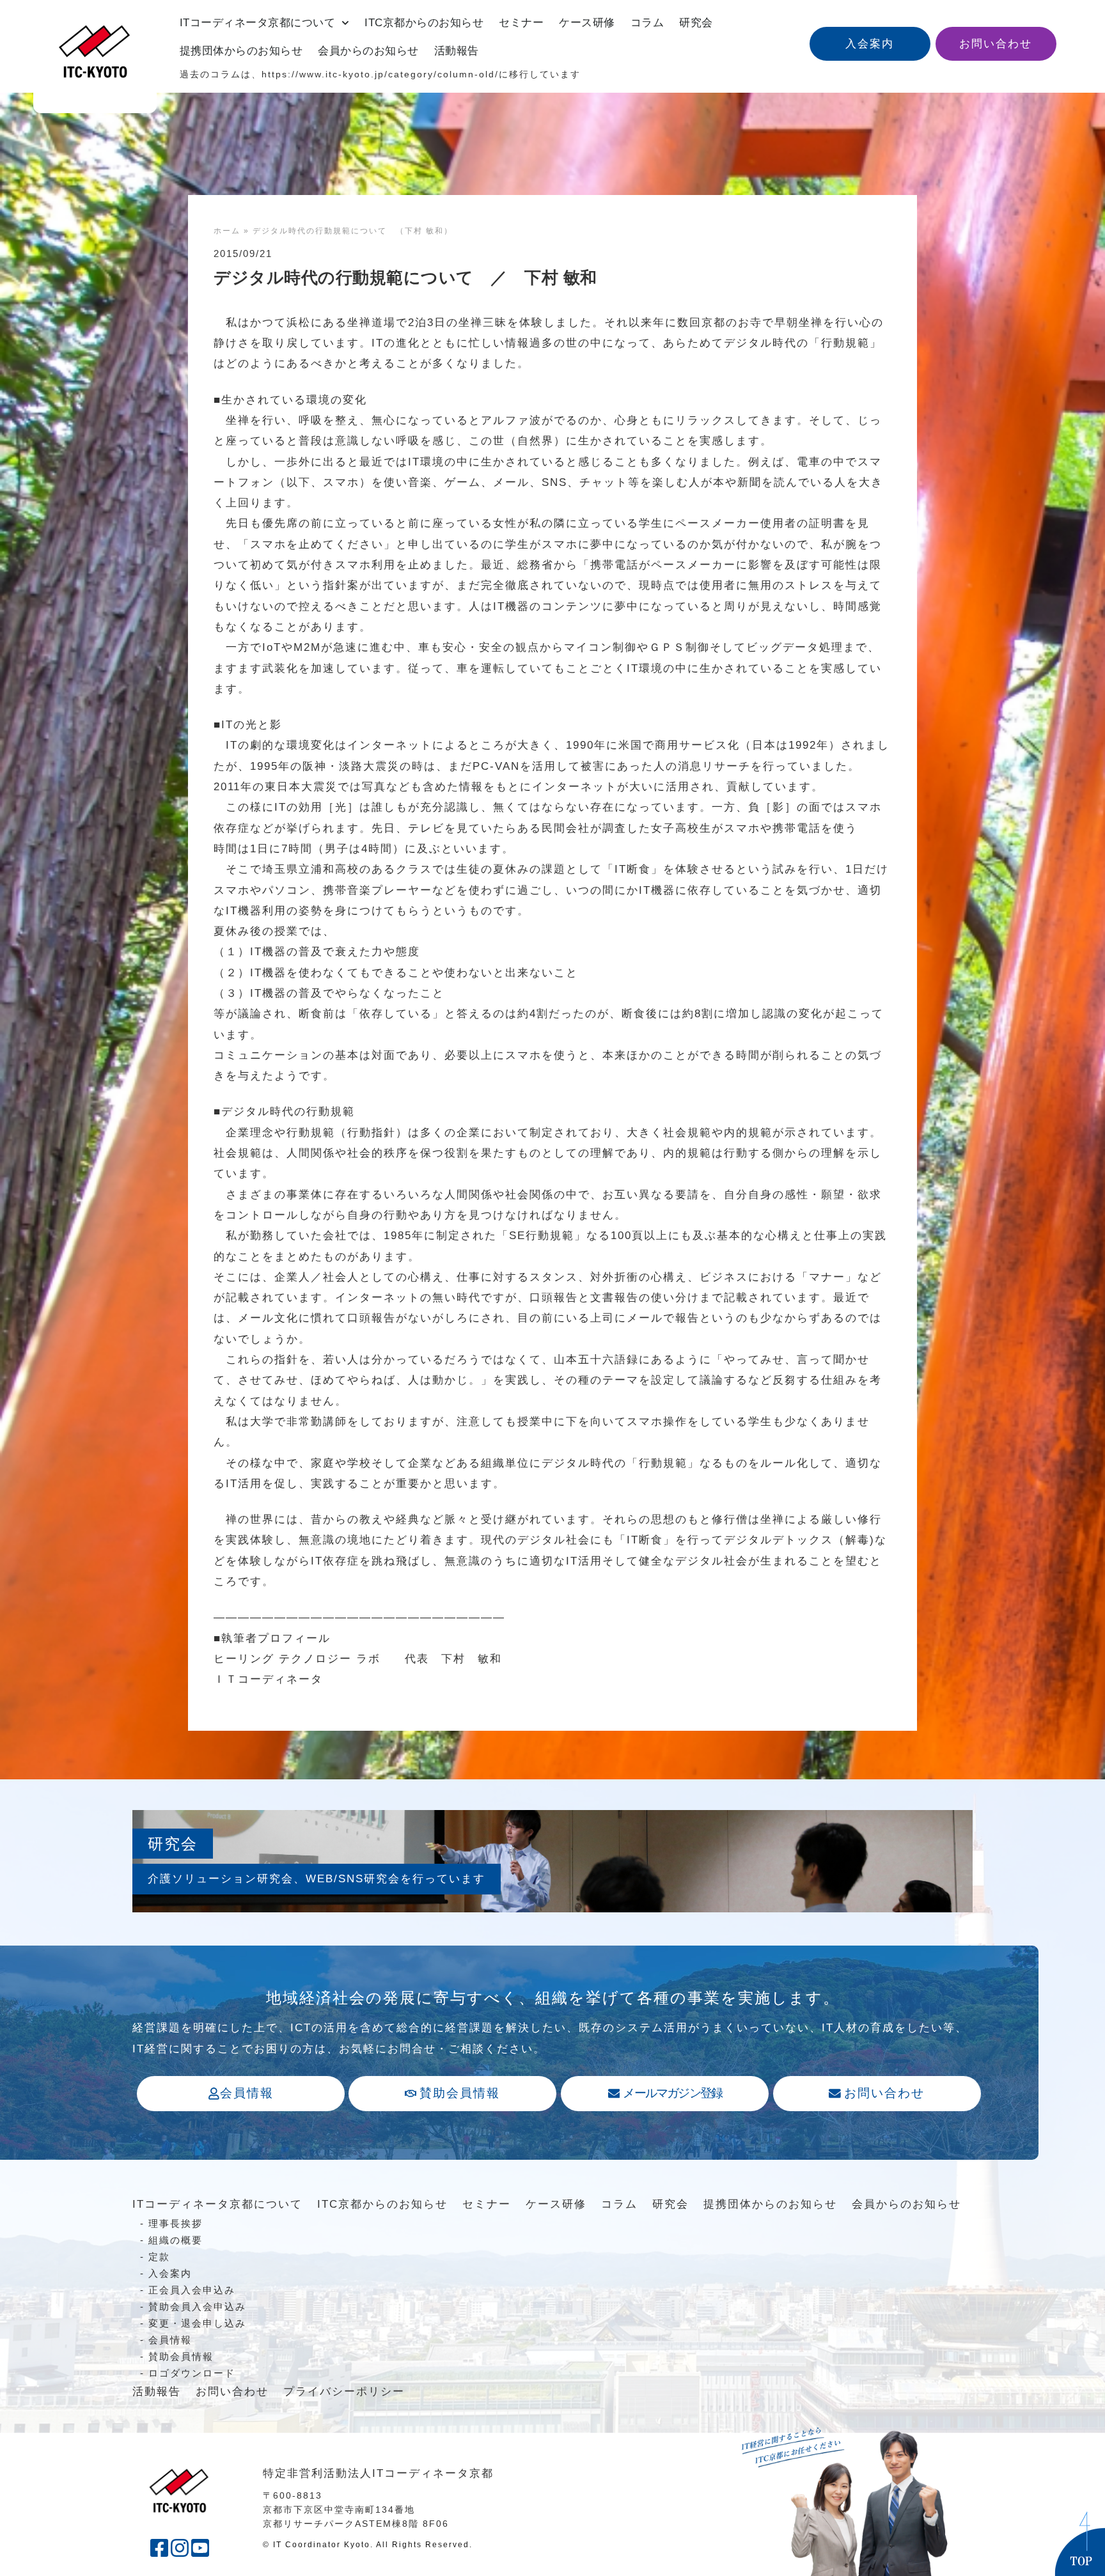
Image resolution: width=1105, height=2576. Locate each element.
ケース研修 (587, 23)
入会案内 (170, 2273)
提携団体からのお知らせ (241, 51)
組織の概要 (176, 2240)
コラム (647, 23)
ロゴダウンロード (192, 2373)
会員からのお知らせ (368, 51)
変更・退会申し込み (197, 2323)
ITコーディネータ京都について (258, 23)
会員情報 (170, 2340)
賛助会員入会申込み (197, 2307)
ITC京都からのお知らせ (424, 23)
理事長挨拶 (176, 2223)
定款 (159, 2257)
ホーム (227, 231)
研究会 (696, 23)
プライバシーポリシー (344, 2392)
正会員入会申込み (192, 2290)
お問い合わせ (232, 2392)
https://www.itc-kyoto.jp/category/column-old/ (380, 74)
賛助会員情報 (181, 2356)
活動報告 (457, 51)
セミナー (521, 23)
